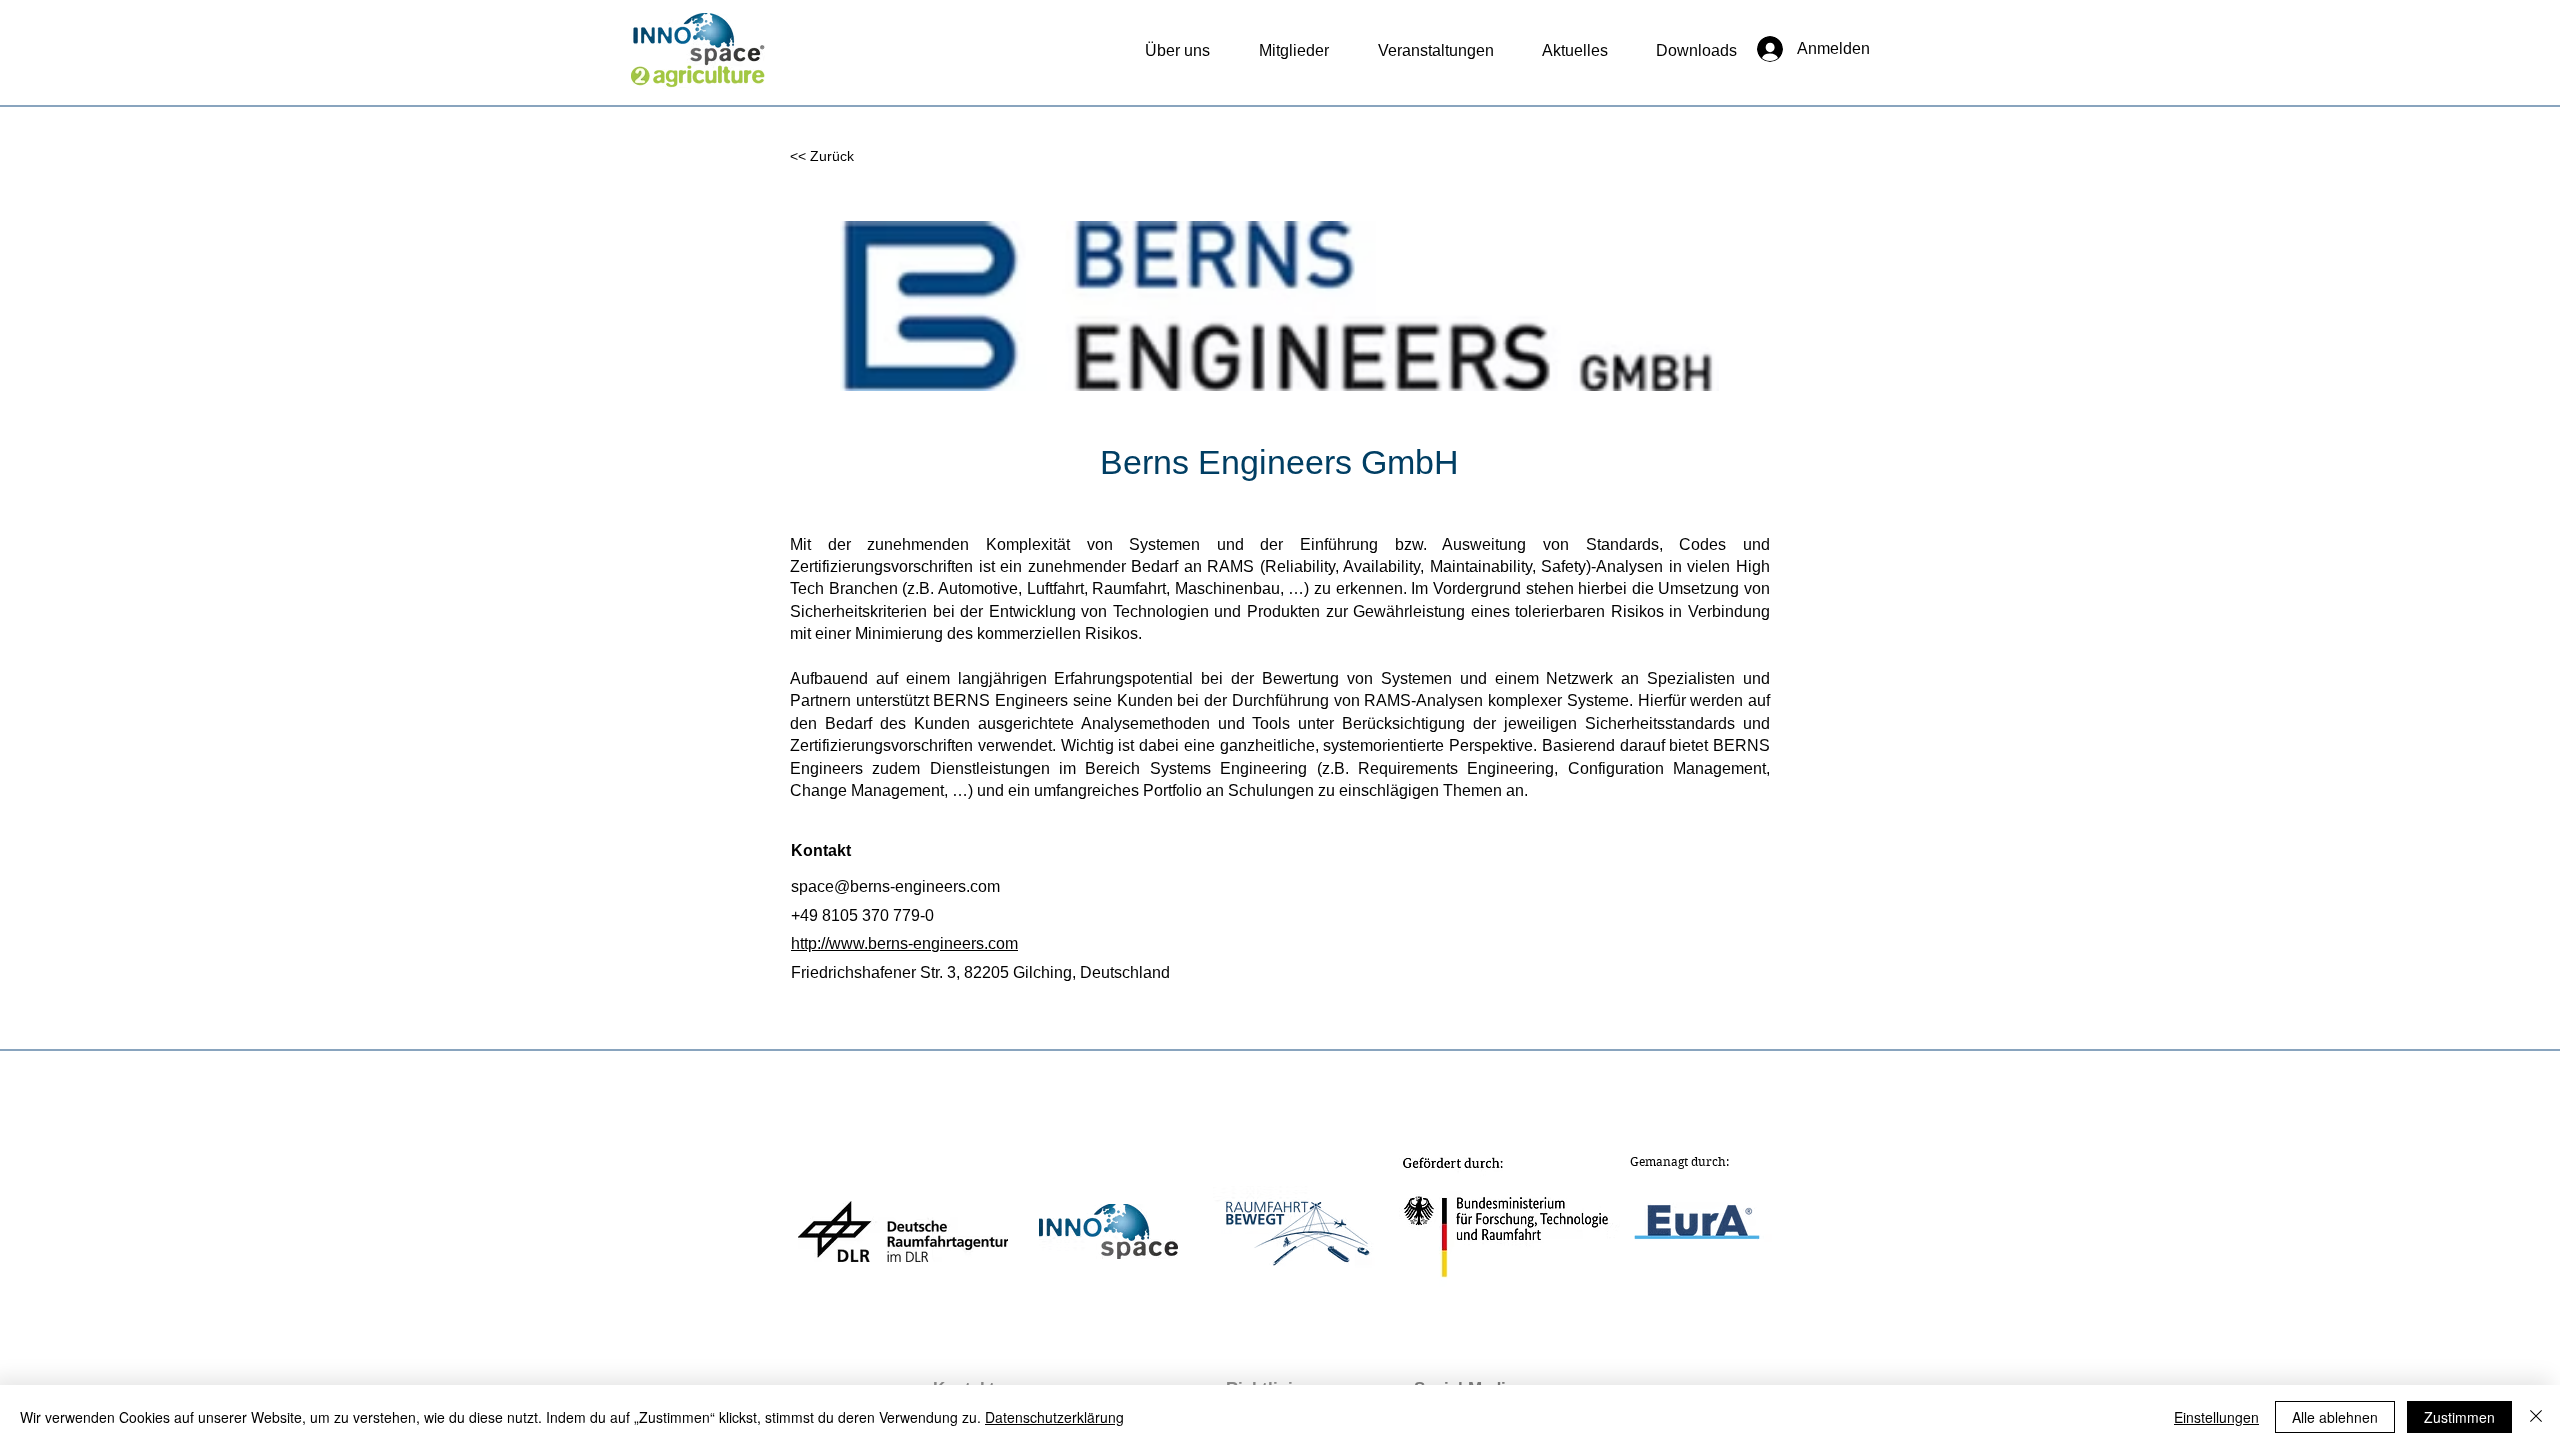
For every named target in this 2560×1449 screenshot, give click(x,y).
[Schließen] (2536, 1417)
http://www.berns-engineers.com (904, 943)
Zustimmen (2459, 1417)
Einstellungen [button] (2216, 1417)
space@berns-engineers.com (895, 886)
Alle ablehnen (2335, 1417)
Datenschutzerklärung (1054, 1417)
